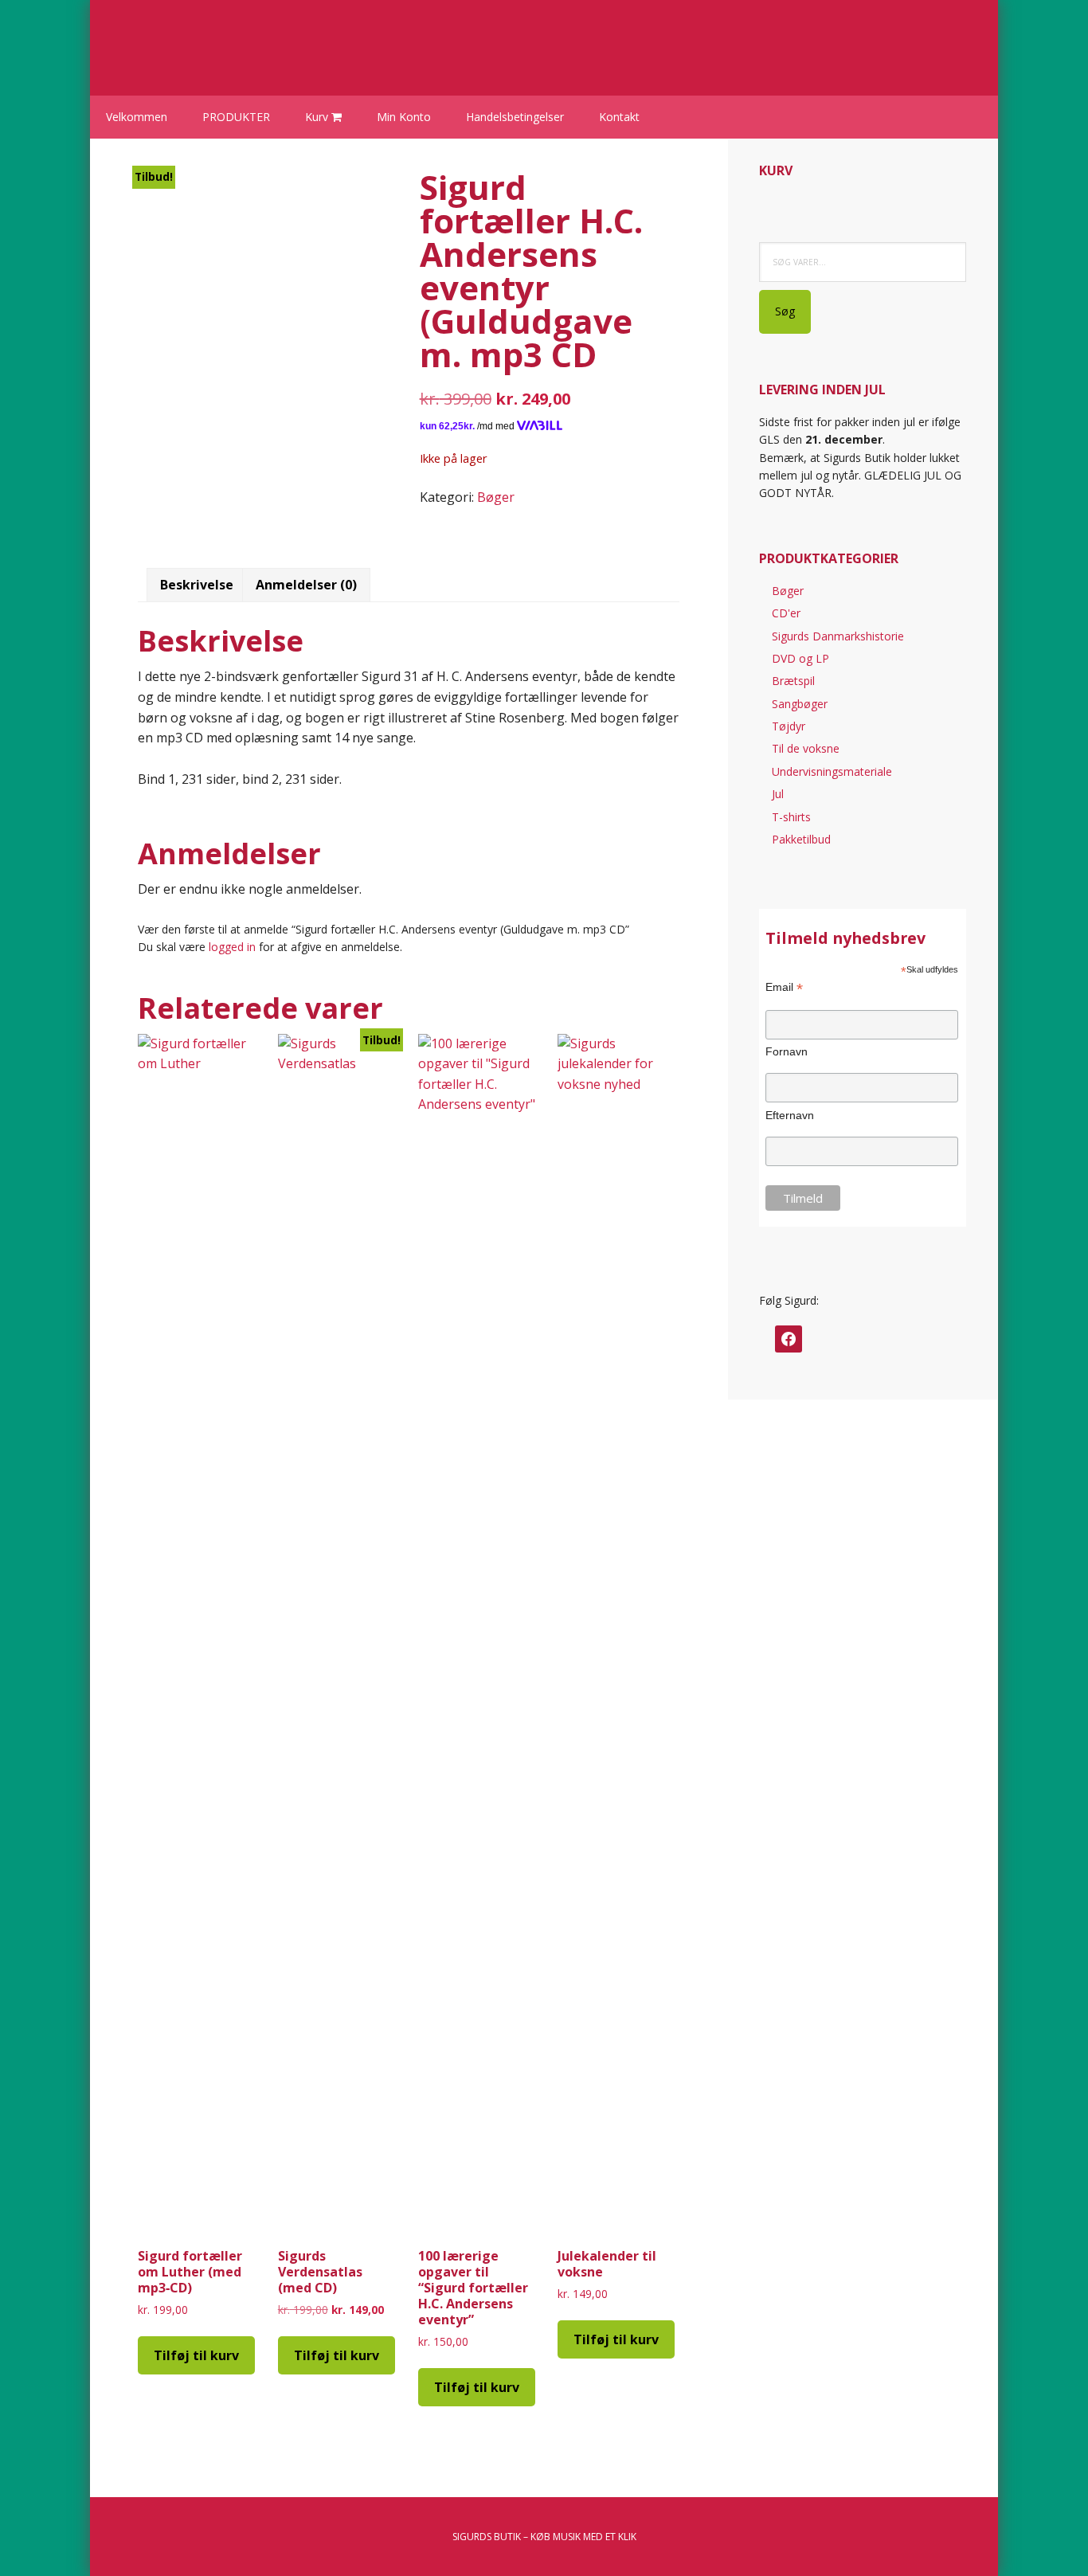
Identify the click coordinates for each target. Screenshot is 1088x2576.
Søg (785, 311)
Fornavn (787, 1051)
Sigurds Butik (241, 40)
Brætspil (793, 681)
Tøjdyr (789, 726)
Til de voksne (806, 748)
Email (784, 987)
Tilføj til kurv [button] (196, 2355)
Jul (778, 794)
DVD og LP (800, 658)
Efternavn (790, 1115)
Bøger (496, 497)
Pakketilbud (801, 839)
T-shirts (791, 817)
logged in (232, 947)
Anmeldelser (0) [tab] (306, 585)
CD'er (786, 613)
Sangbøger (800, 704)
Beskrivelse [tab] (197, 585)
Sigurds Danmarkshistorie (838, 636)
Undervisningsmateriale (832, 771)
